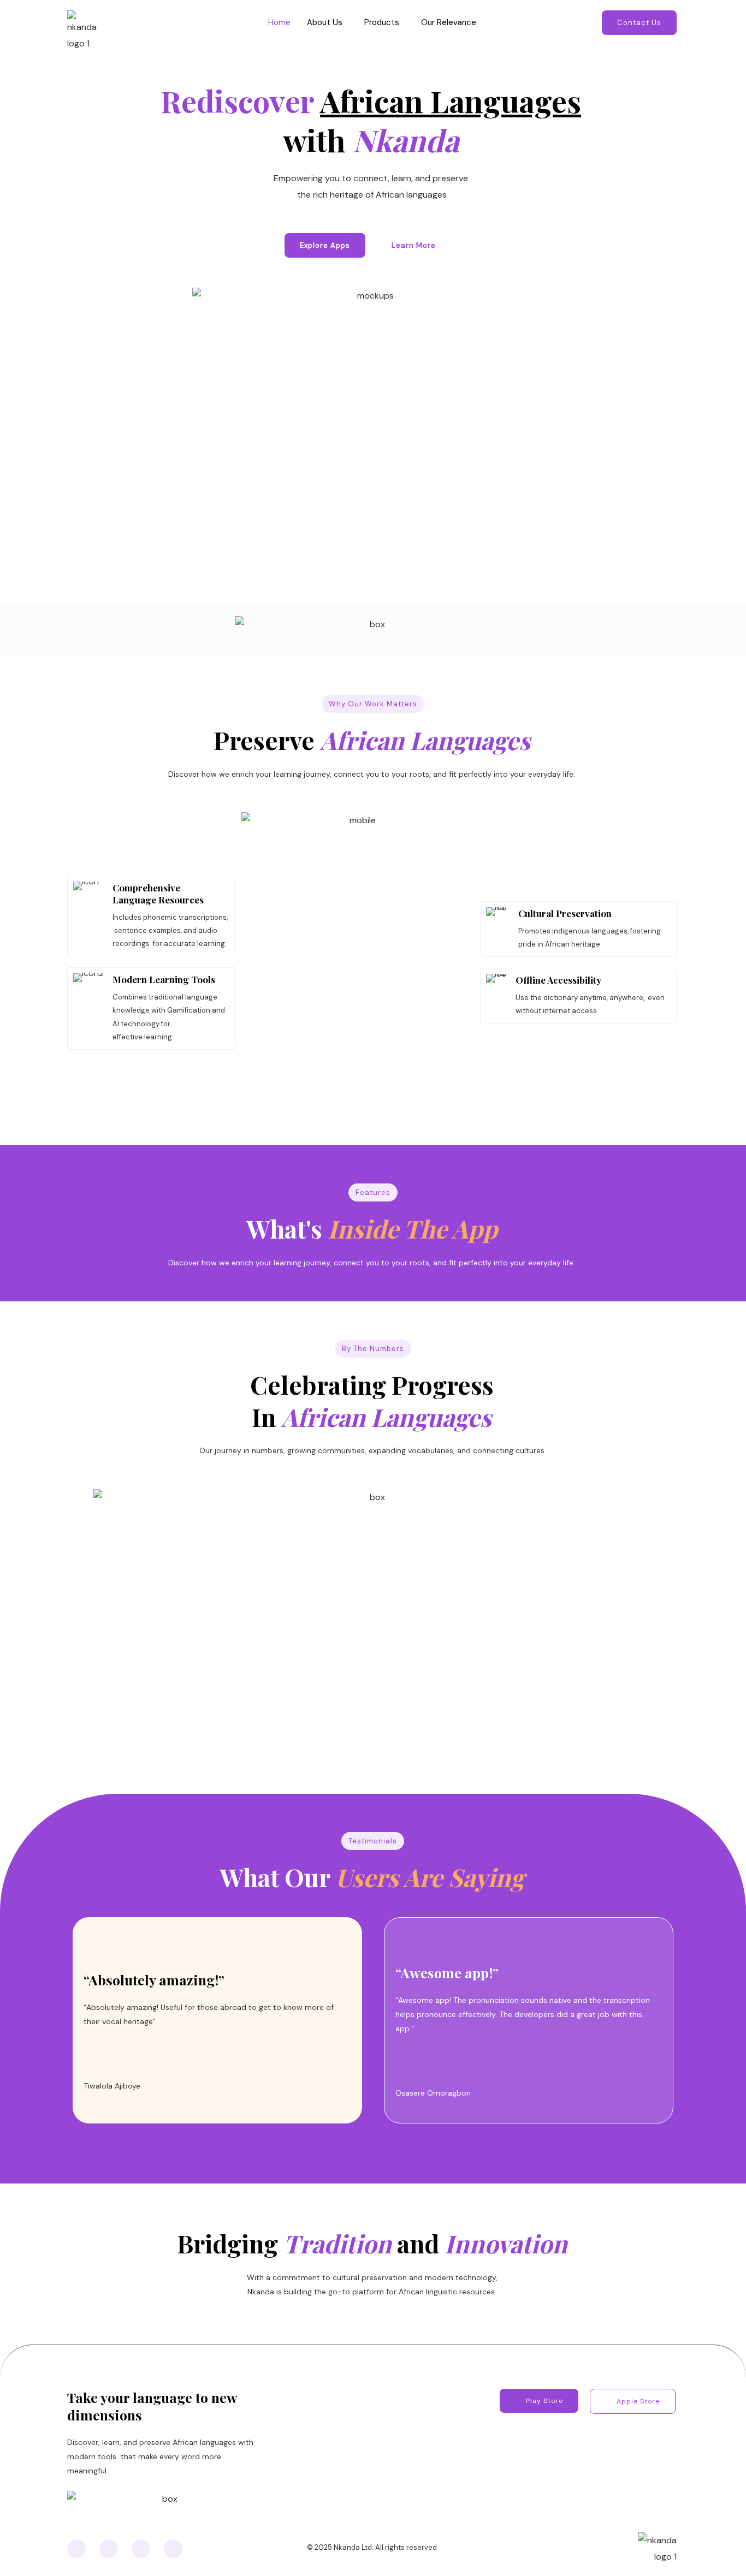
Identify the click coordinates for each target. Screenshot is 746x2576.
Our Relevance (449, 22)
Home (279, 22)
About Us (325, 22)
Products (382, 22)
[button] (327, 23)
